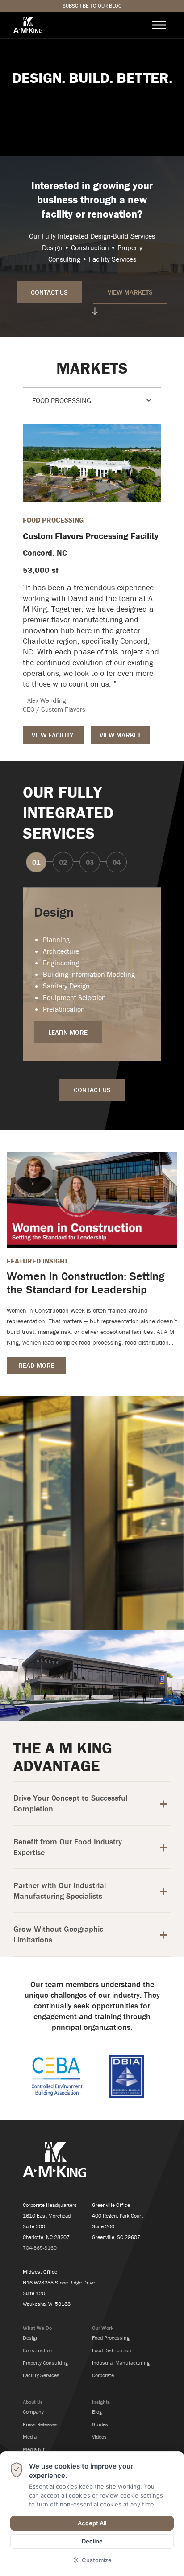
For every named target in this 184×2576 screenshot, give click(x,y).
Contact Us (92, 1090)
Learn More (68, 1032)
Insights (101, 2402)
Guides (100, 2424)
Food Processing (111, 2338)
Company (33, 2412)
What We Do (37, 2328)
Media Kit (34, 2449)
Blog (97, 2412)
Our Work (103, 2328)
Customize (97, 2560)
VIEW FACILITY (53, 735)
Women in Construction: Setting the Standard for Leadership (86, 1283)
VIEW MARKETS (130, 292)
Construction (38, 2350)
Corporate (103, 2375)
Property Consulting (45, 2363)
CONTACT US (49, 292)
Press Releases (40, 2424)
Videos (99, 2437)
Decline (92, 2541)
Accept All (92, 2523)
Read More (36, 1365)
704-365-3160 (40, 2248)
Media (30, 2437)
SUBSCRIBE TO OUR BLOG (92, 6)
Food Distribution (112, 2350)
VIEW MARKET (120, 735)
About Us (33, 2402)
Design (31, 2338)
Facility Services (41, 2375)
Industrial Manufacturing (121, 2363)
